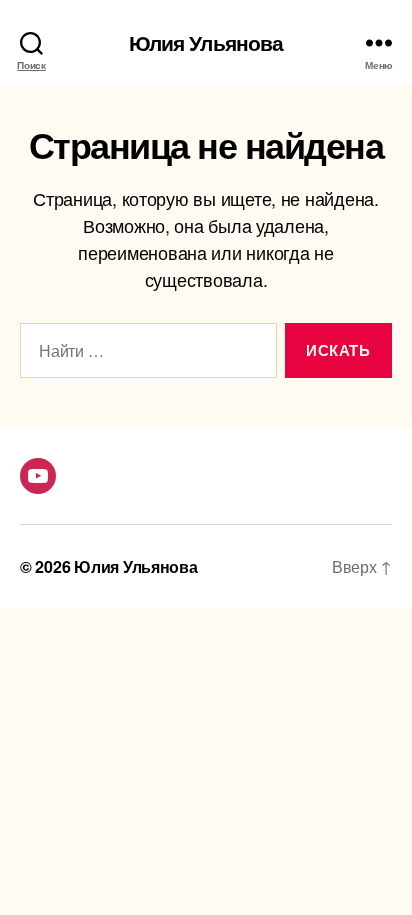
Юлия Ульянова (206, 42)
